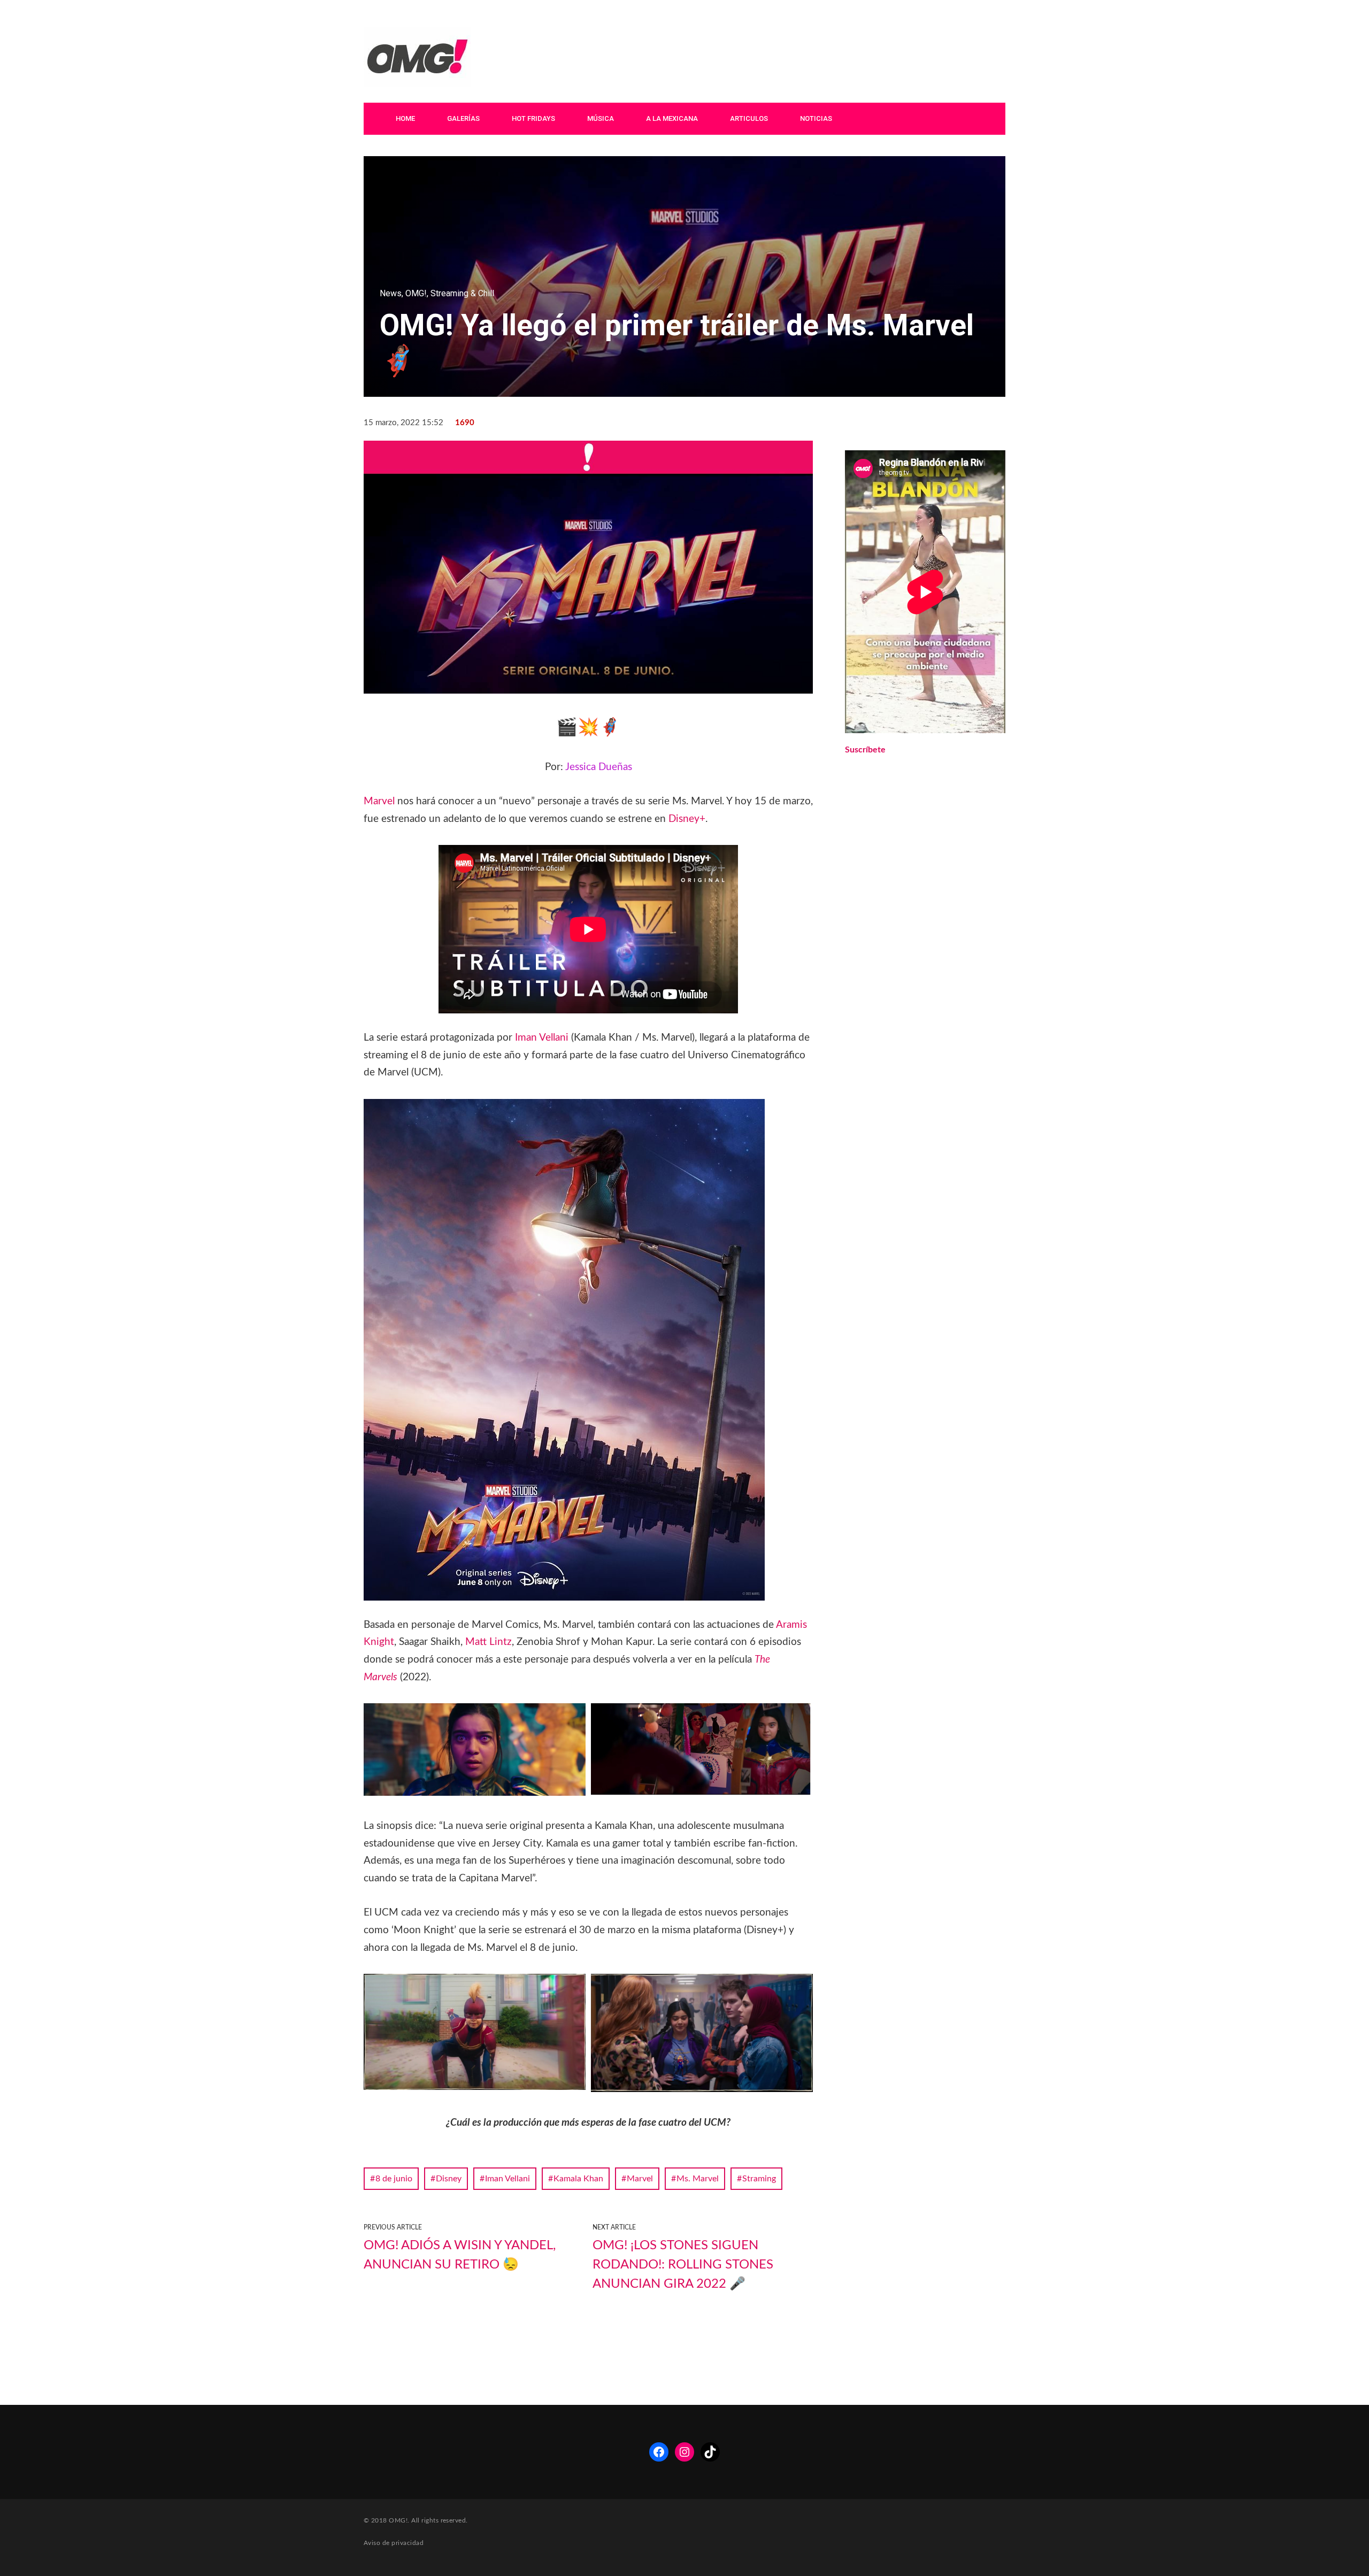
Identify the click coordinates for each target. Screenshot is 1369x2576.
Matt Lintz (489, 1642)
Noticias (816, 118)
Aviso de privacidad (394, 2543)
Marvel (379, 801)
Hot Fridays (533, 118)
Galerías (463, 118)
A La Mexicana (672, 118)
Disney (449, 2179)
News (391, 293)
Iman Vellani (542, 1038)
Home (405, 118)
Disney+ (687, 819)
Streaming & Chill (462, 293)
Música (601, 118)
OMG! (416, 293)
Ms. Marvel (698, 2179)
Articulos (749, 118)
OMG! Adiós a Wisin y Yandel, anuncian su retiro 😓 (460, 2255)
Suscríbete (865, 750)
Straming (759, 2179)
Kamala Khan (578, 2179)
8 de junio (394, 2179)
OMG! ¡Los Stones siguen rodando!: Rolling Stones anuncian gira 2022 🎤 (683, 2265)
